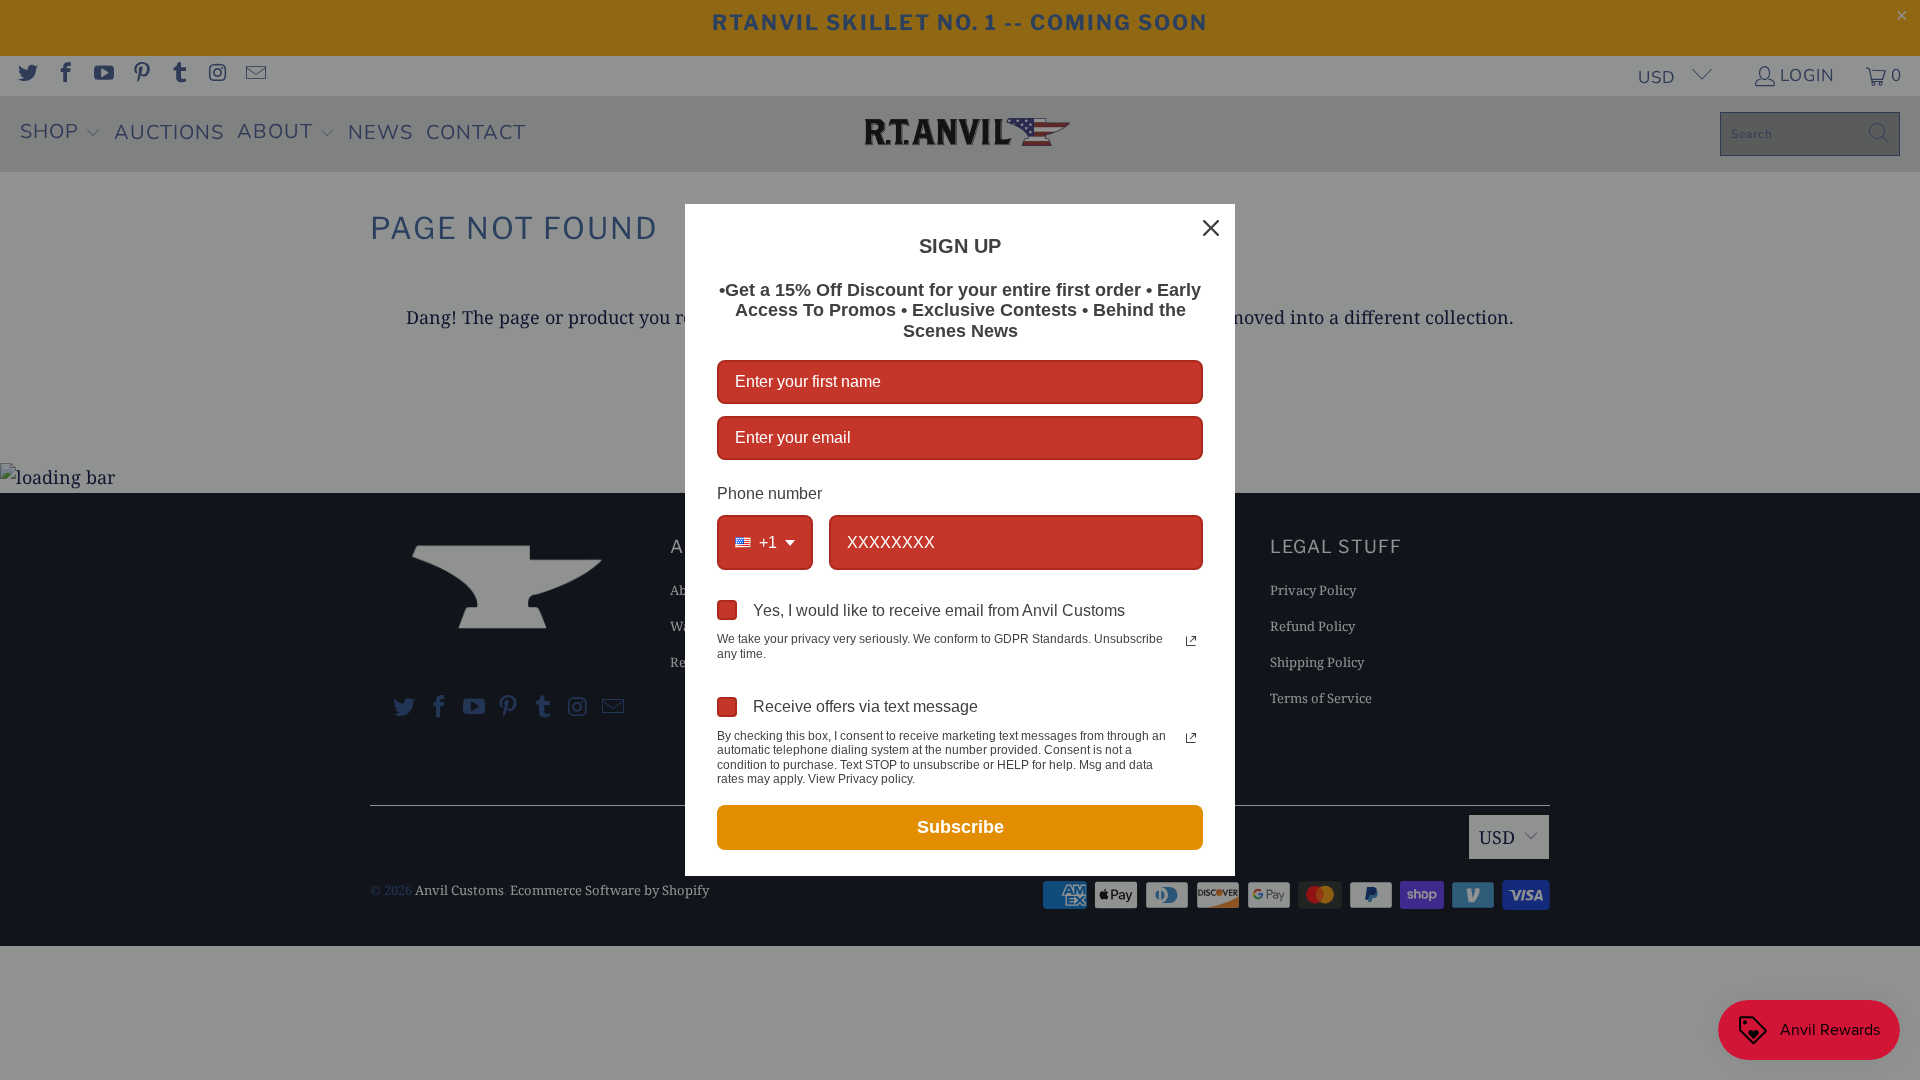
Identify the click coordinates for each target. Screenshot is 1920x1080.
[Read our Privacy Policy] (1191, 641)
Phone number (769, 493)
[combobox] (765, 542)
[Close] (1211, 228)
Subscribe (960, 827)
